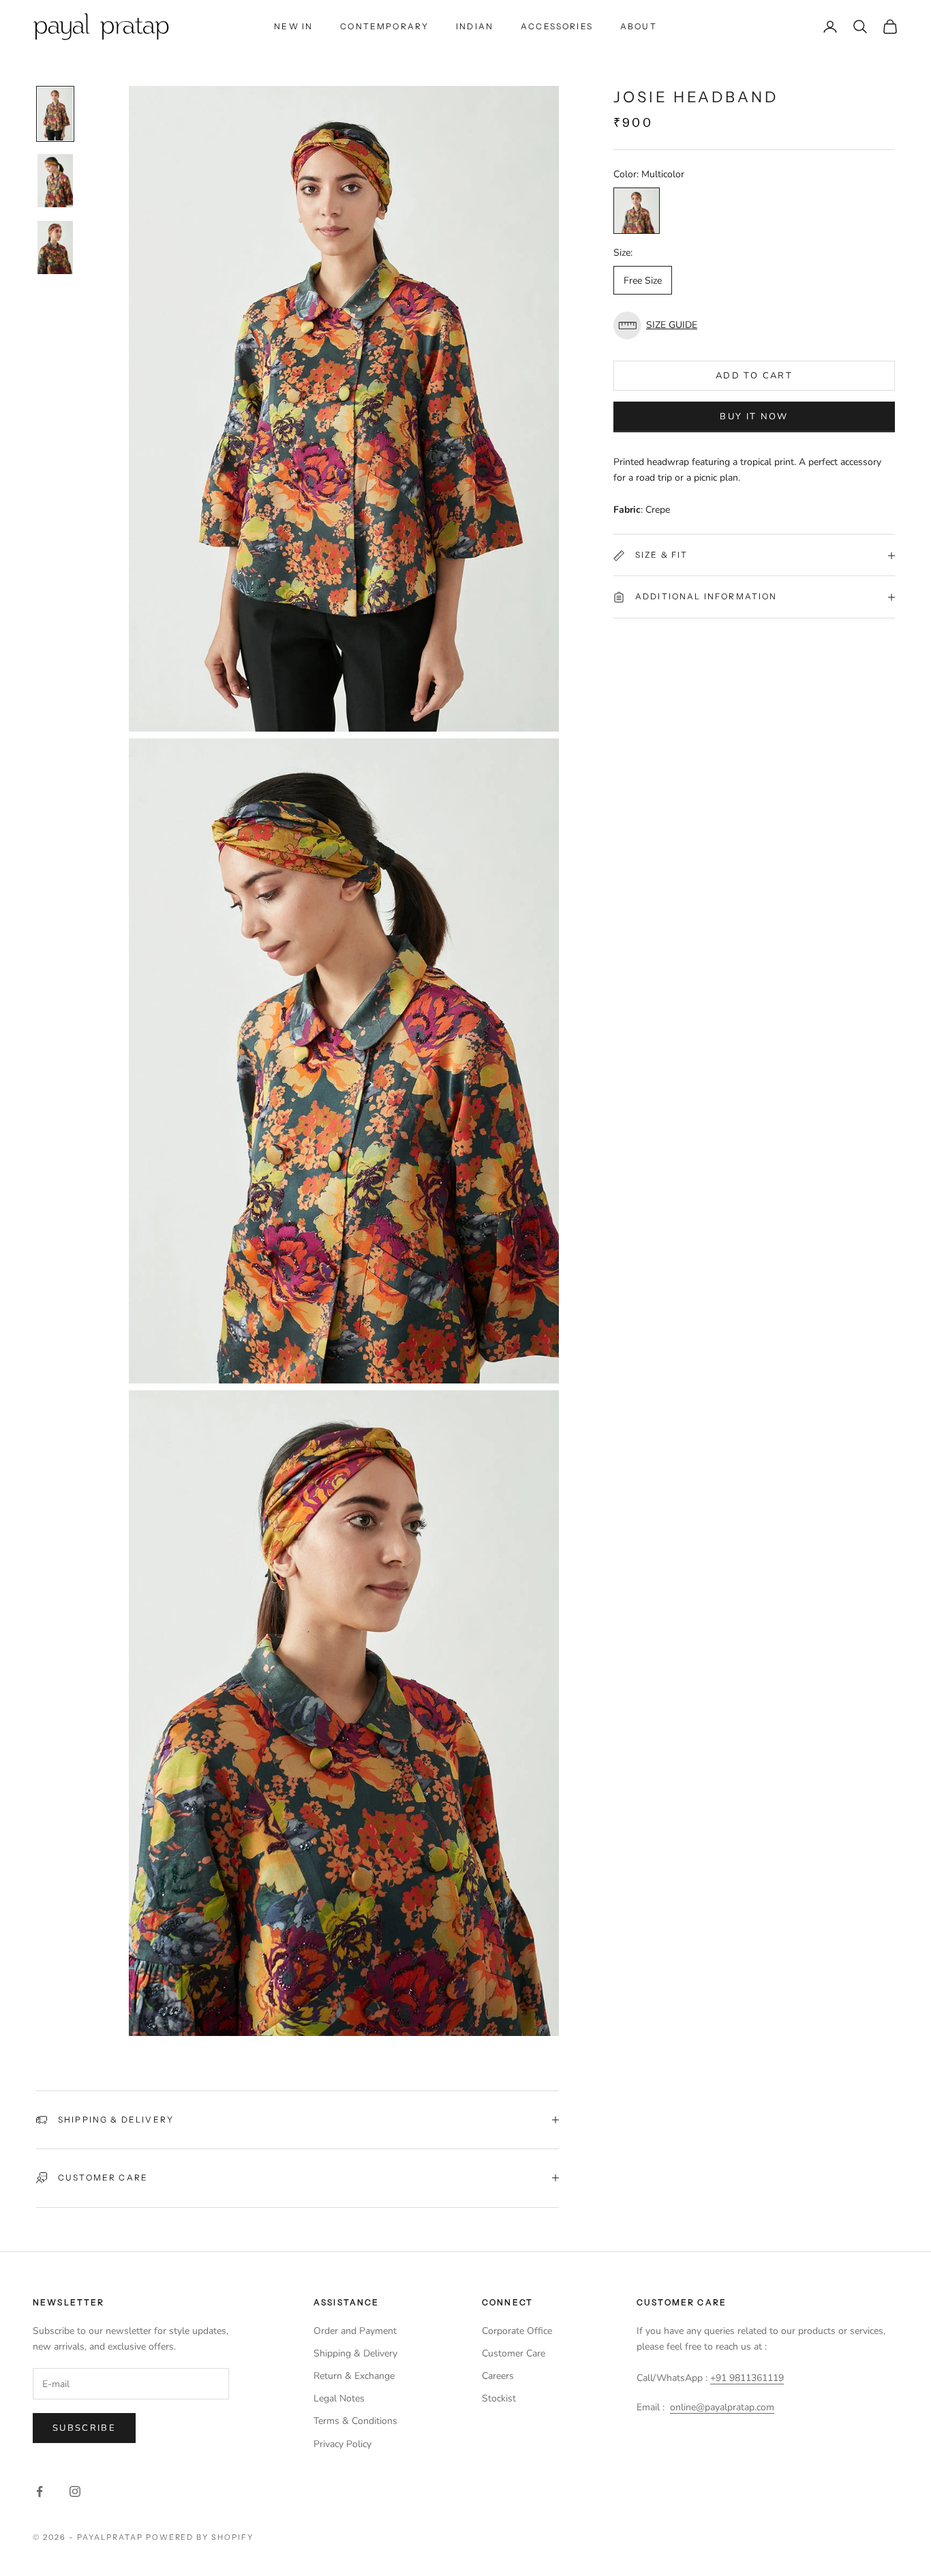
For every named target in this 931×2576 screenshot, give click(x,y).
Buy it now (754, 417)
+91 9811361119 (747, 2378)
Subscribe (84, 2428)
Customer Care (514, 2353)
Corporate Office (517, 2331)
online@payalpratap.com (722, 2407)
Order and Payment (355, 2331)
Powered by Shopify (200, 2537)
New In (293, 26)
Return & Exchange (354, 2376)
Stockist (499, 2398)
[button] (754, 326)
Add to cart (754, 376)
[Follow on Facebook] (40, 2491)
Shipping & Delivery (355, 2353)
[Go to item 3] (55, 248)
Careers (498, 2376)
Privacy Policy (342, 2444)
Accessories (557, 26)
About (639, 26)
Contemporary (384, 26)
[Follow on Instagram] (75, 2491)
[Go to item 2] (55, 181)
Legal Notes (339, 2398)
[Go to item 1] (55, 114)
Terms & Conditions (355, 2421)
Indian (475, 26)
